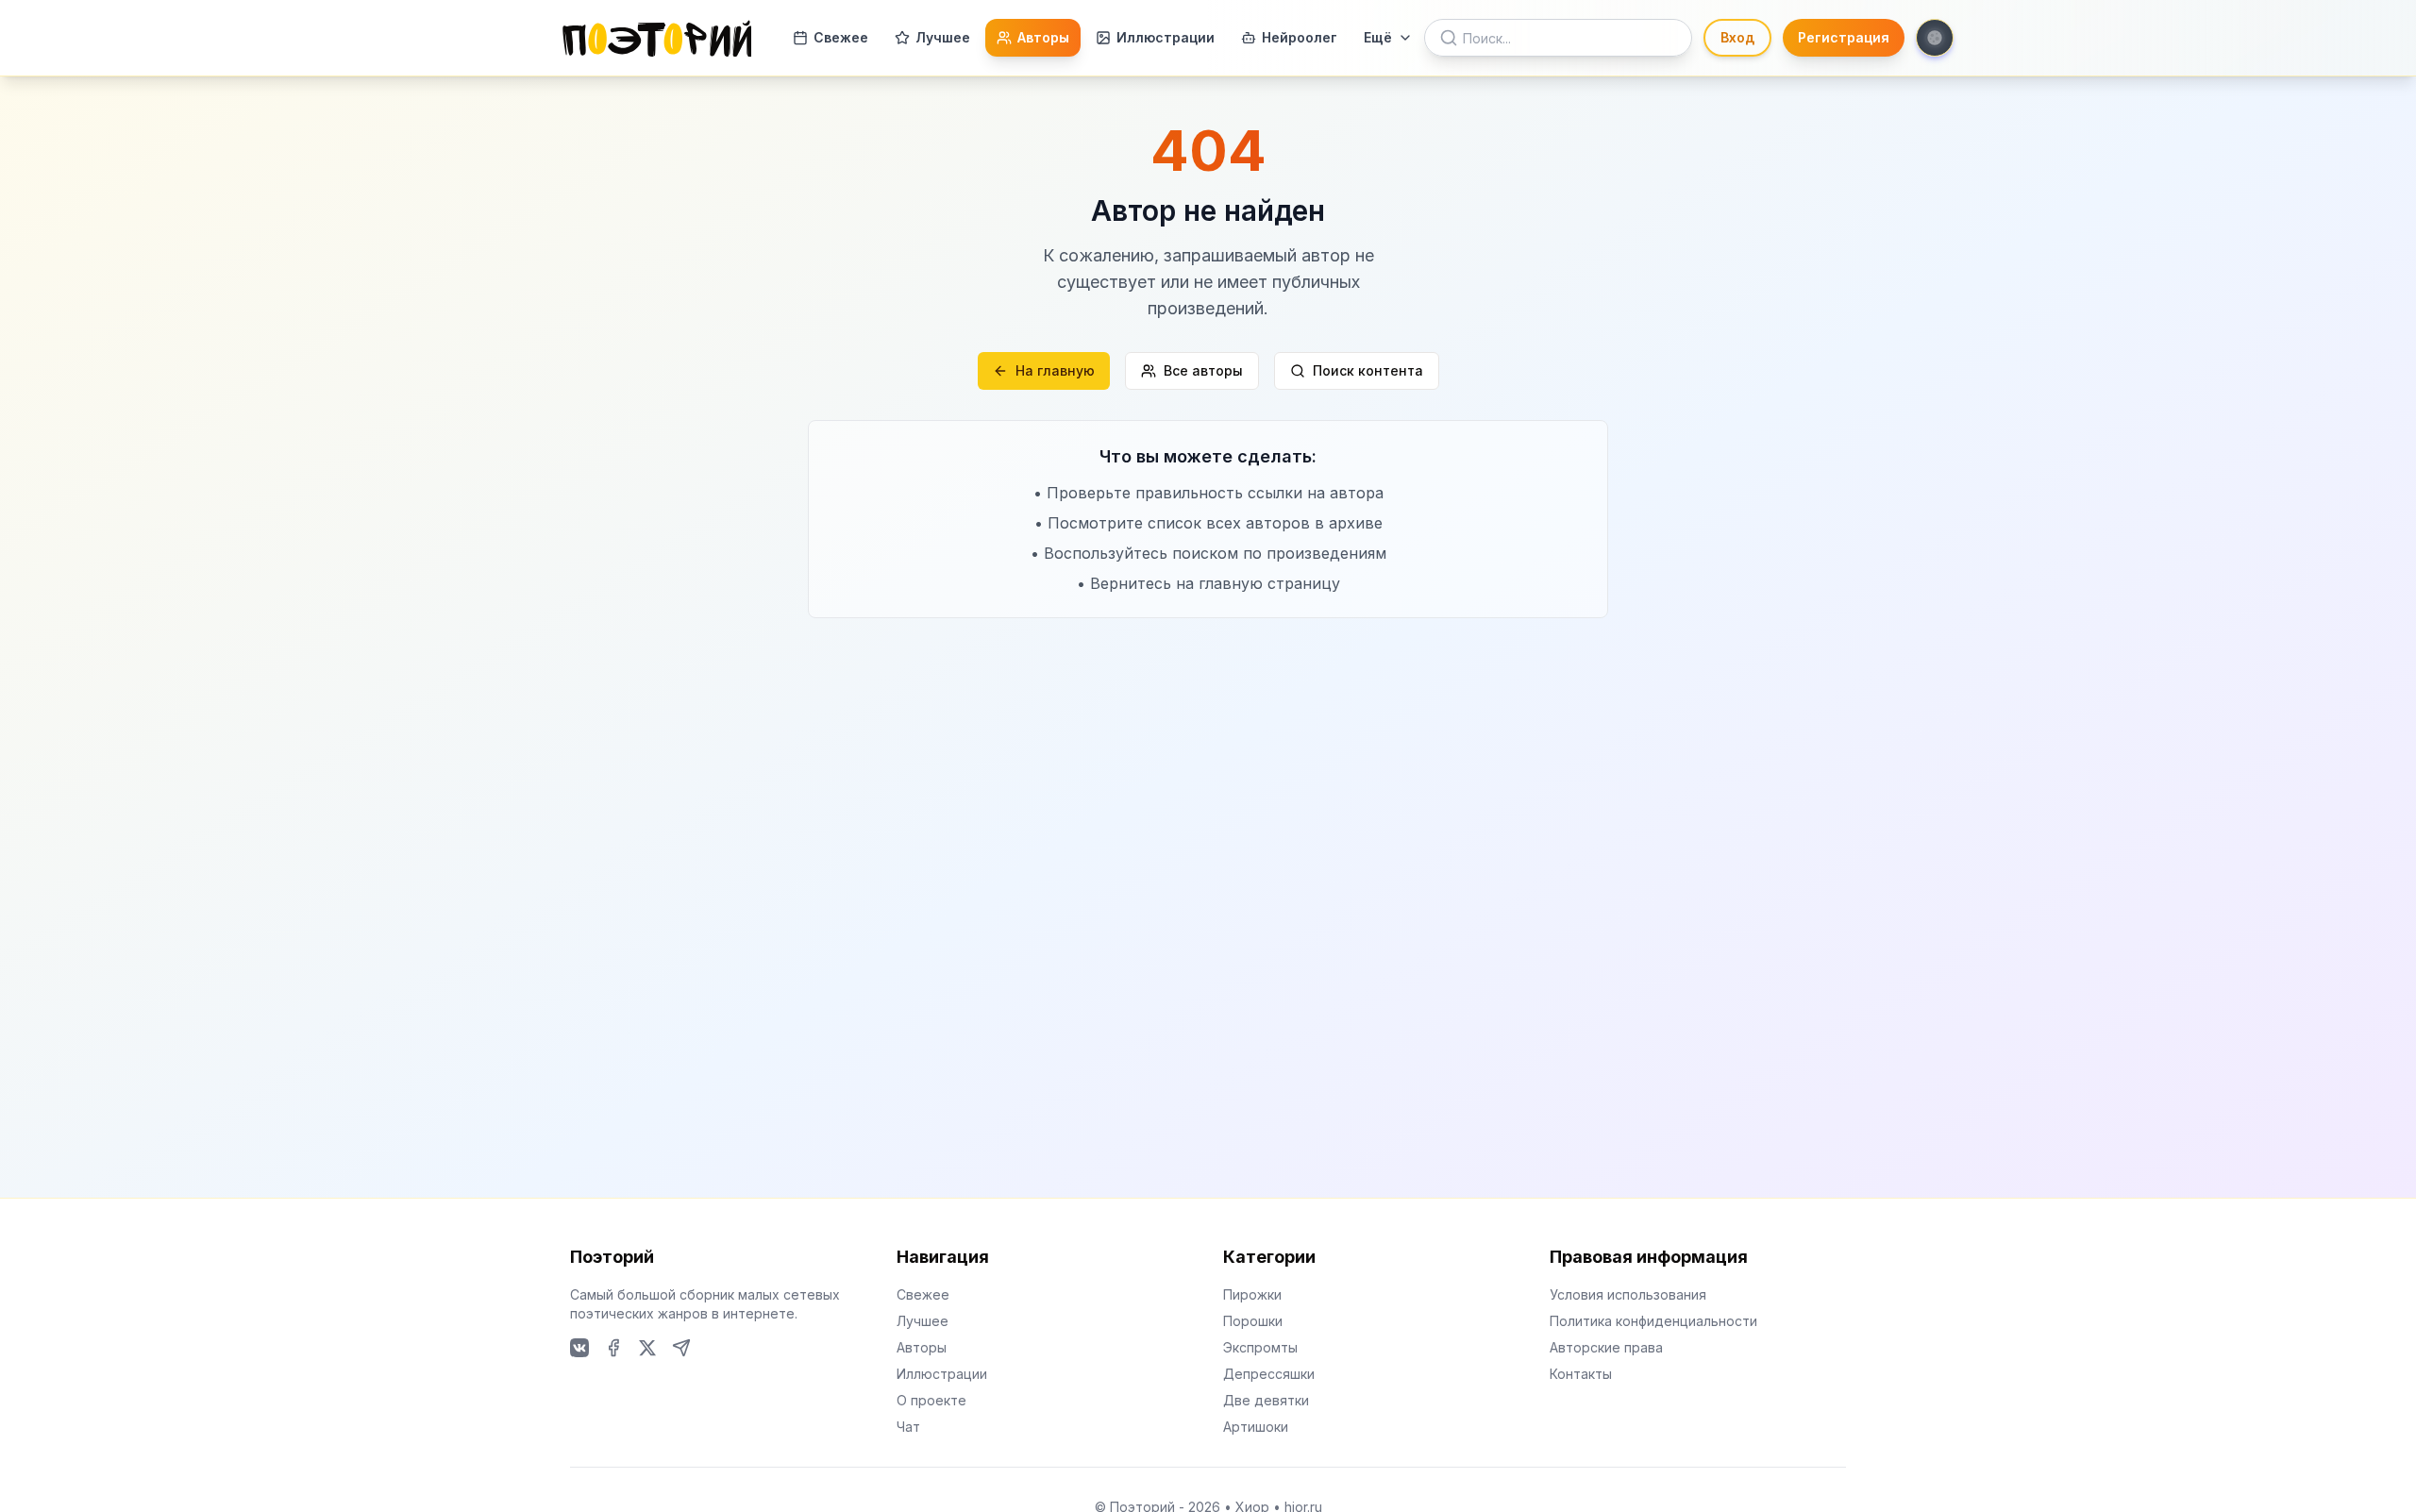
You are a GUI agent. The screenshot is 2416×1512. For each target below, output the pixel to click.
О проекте (931, 1400)
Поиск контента (1368, 370)
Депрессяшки (1269, 1374)
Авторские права (1606, 1347)
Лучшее (943, 37)
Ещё (1378, 37)
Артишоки (1256, 1427)
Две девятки (1266, 1400)
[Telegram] (681, 1348)
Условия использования (1628, 1294)
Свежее (841, 37)
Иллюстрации (1166, 37)
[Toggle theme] (1935, 38)
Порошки (1253, 1321)
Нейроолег (1300, 37)
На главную (1055, 370)
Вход (1737, 37)
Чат (908, 1427)
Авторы (1043, 37)
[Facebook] (613, 1348)
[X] (647, 1348)
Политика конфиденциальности (1653, 1321)
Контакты (1581, 1374)
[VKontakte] (579, 1348)
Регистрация (1844, 37)
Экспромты (1260, 1347)
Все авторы (1203, 370)
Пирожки (1252, 1294)
